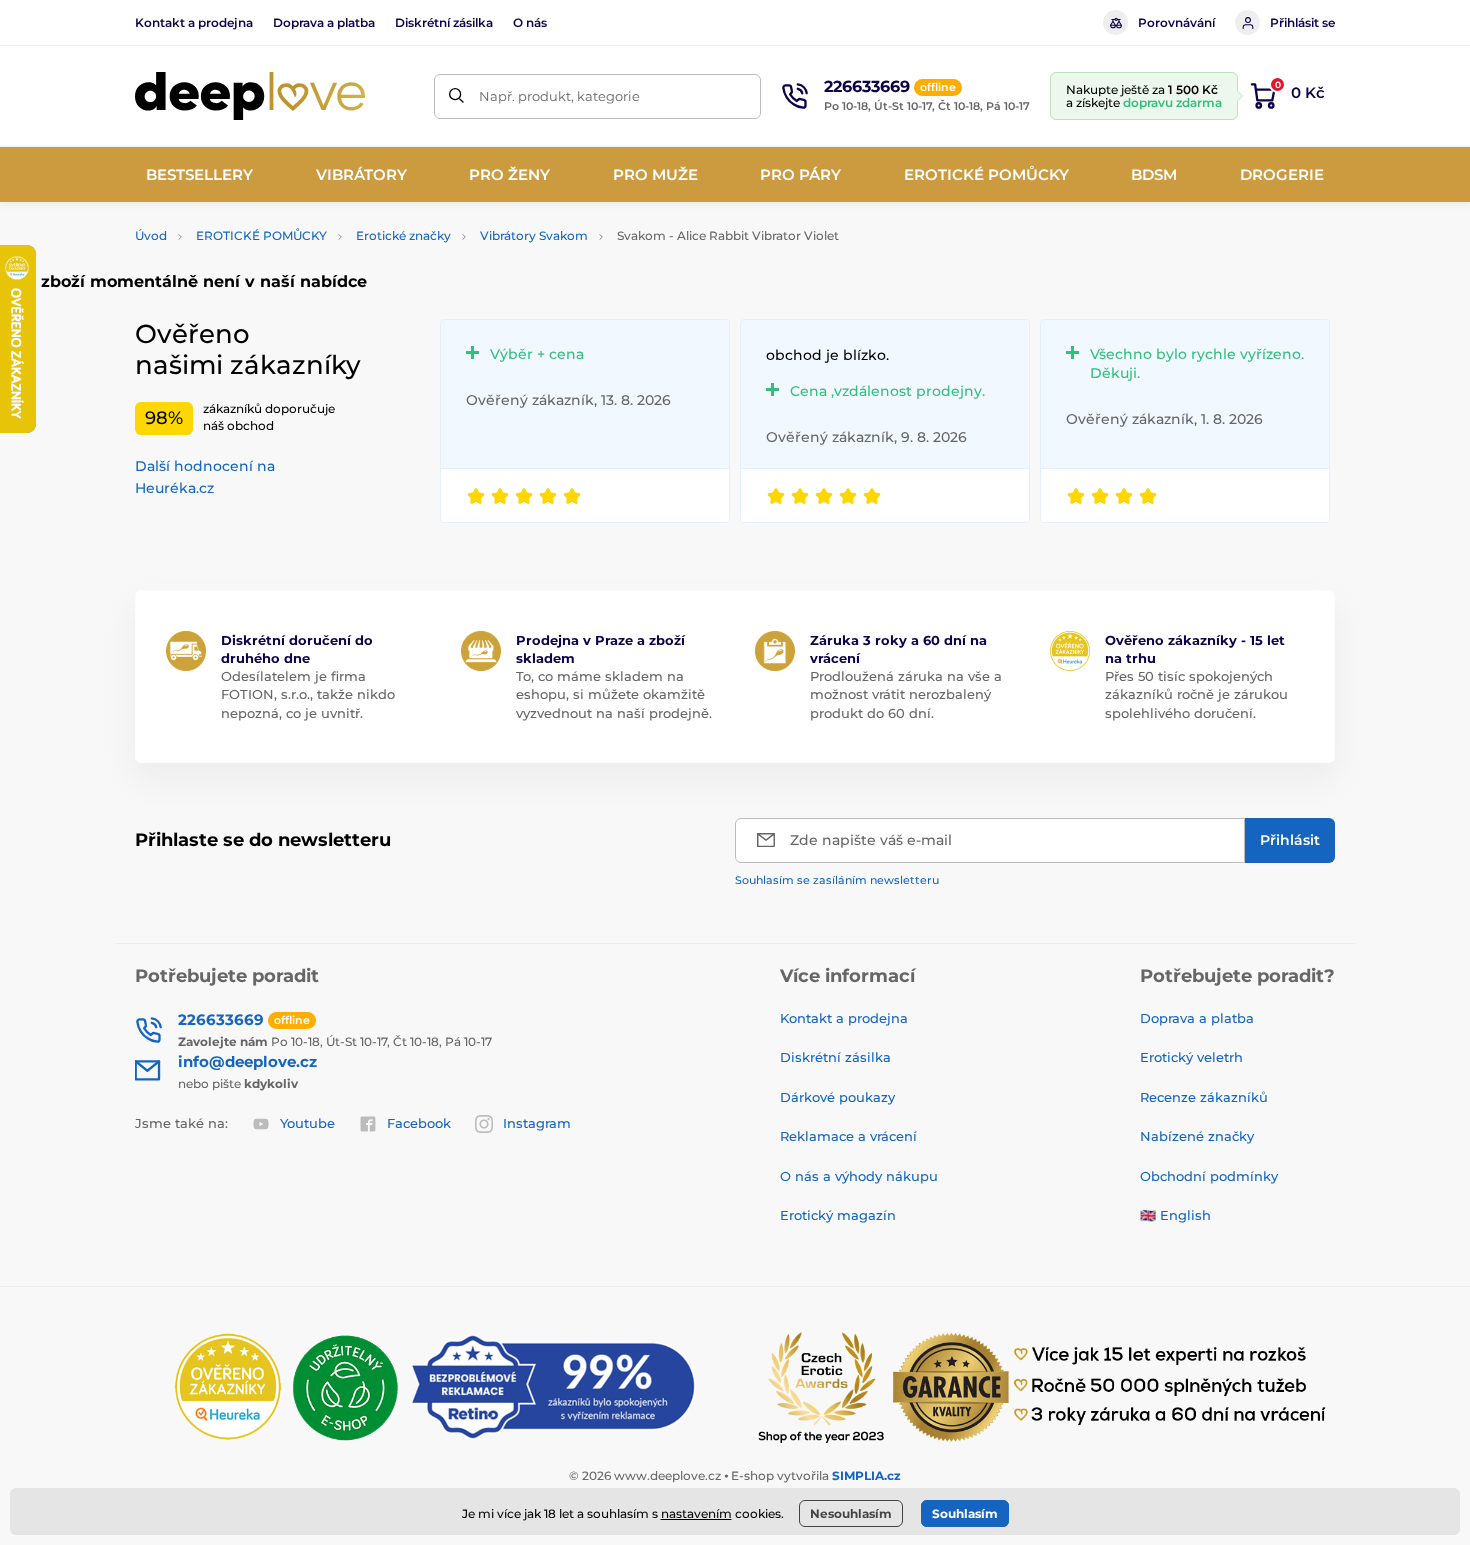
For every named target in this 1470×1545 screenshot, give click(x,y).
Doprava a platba (324, 22)
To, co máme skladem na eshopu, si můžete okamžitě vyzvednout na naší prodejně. (614, 694)
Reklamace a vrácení (848, 1136)
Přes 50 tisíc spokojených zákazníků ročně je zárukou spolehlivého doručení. (1196, 694)
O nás (530, 22)
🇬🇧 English (1175, 1215)
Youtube (307, 1123)
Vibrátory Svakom (534, 235)
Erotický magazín (838, 1215)
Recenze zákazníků (1204, 1097)
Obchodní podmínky (1209, 1176)
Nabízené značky (1197, 1136)
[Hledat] (456, 96)
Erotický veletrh (1191, 1057)
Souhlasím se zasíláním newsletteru (837, 880)
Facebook (419, 1123)
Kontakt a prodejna (194, 22)
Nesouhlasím (851, 1513)
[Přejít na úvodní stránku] (250, 96)
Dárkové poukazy (837, 1097)
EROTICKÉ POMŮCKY (261, 235)
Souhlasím (965, 1513)
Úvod (151, 235)
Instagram (537, 1123)
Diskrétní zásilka (444, 22)
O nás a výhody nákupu (859, 1176)
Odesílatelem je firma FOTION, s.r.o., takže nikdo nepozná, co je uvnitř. (308, 694)
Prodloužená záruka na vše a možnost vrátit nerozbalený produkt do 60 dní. (906, 694)
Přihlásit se (1302, 22)
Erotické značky (403, 235)
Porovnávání (1176, 22)
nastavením (696, 1513)
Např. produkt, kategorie (559, 96)
